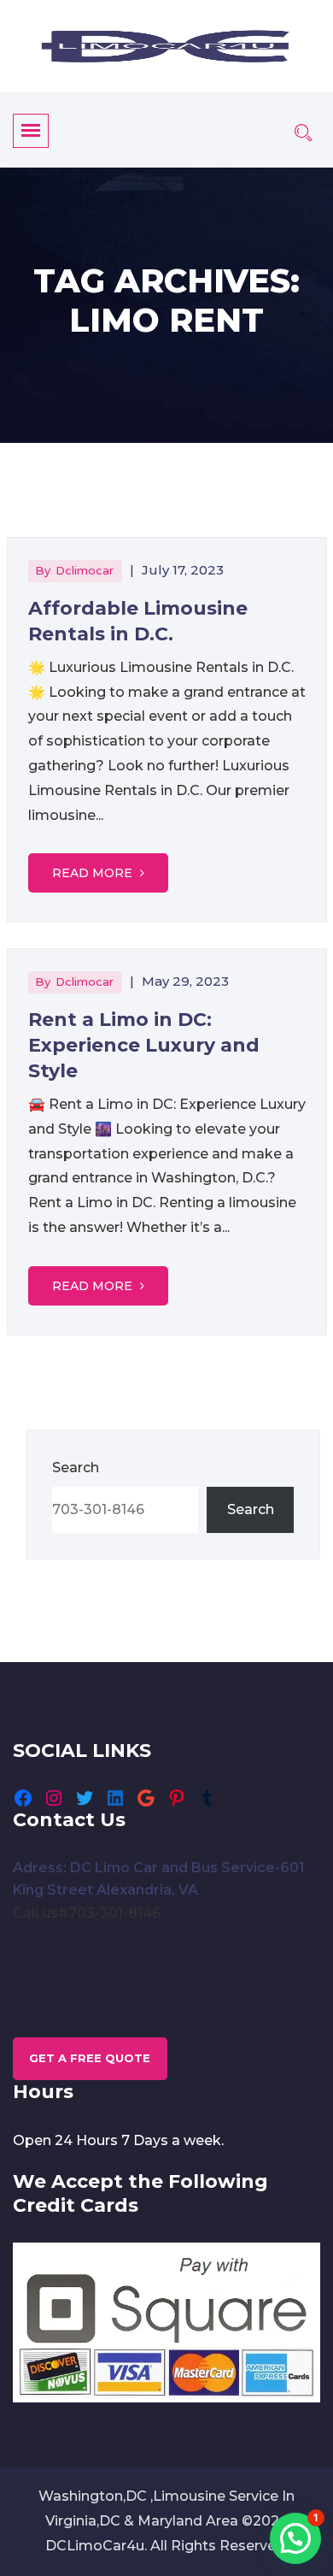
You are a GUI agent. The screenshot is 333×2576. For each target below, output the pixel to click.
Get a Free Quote (90, 2058)
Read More (94, 873)
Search (76, 1468)
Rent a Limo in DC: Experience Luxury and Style (144, 1045)
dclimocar (85, 570)
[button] (295, 2538)
